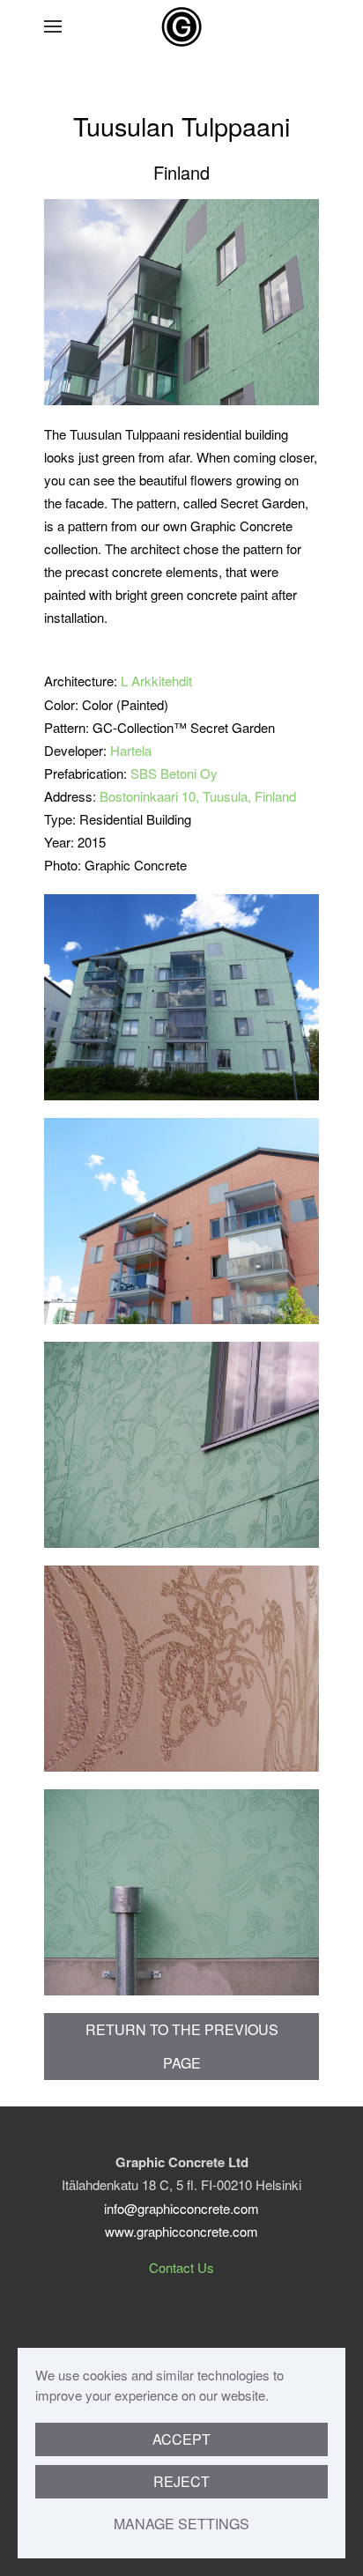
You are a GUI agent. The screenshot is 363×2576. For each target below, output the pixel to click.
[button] (53, 26)
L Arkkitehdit (156, 681)
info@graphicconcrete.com (181, 2208)
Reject (181, 2481)
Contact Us (181, 2267)
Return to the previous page (182, 2046)
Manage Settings (181, 2524)
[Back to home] (181, 26)
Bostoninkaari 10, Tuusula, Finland (198, 796)
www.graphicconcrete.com (181, 2231)
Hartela (131, 750)
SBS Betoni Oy (174, 773)
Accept (181, 2439)
